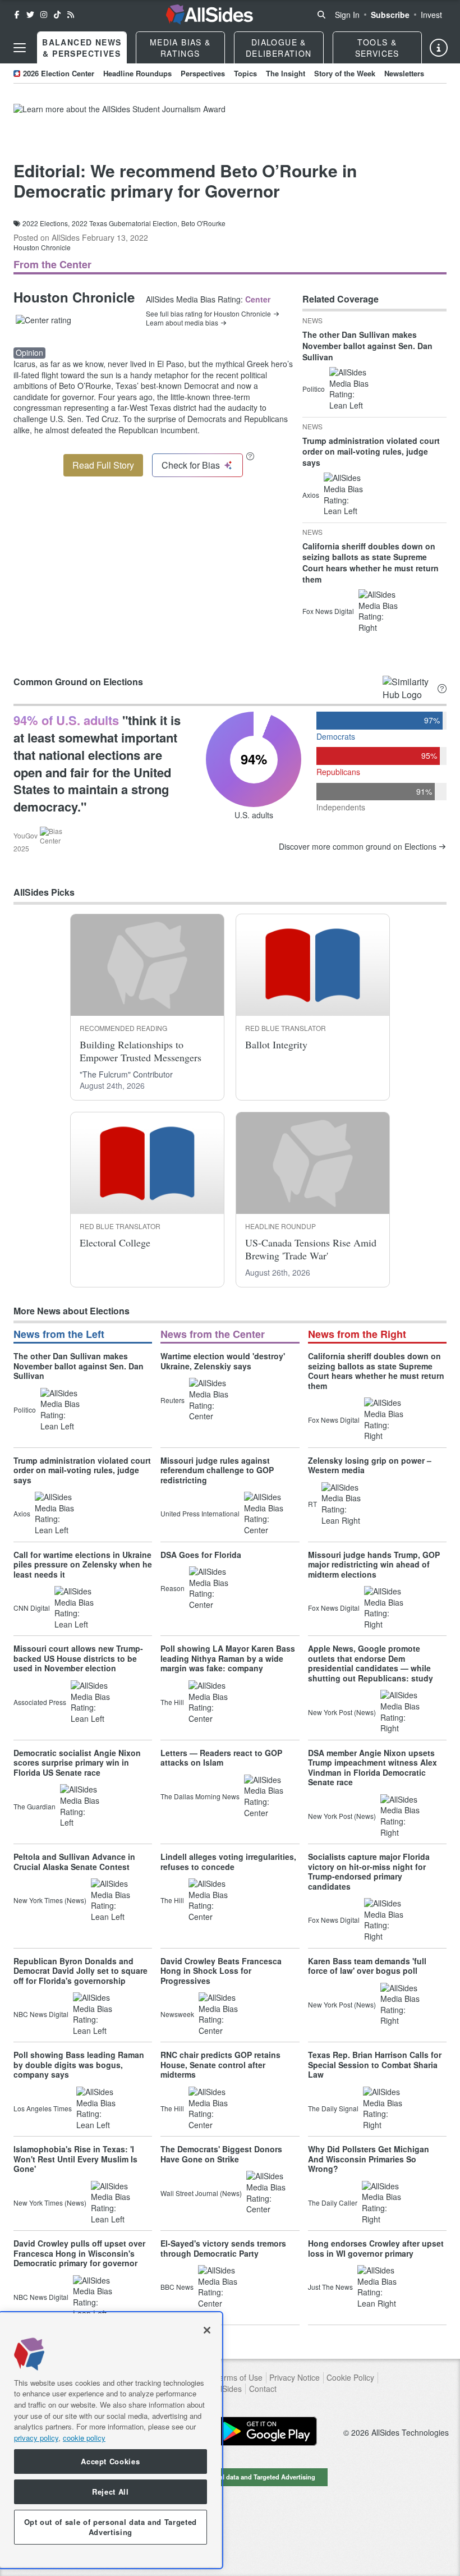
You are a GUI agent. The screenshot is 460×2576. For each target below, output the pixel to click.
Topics (245, 73)
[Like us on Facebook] (17, 15)
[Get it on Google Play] (266, 2431)
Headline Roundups (137, 73)
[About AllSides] (439, 48)
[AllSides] (209, 15)
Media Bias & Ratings (180, 48)
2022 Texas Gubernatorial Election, (125, 223)
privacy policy (36, 2438)
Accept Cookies (110, 2461)
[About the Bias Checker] (250, 456)
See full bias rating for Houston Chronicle (208, 314)
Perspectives (203, 73)
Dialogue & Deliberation (279, 48)
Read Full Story (103, 465)
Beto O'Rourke (203, 223)
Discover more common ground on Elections (358, 847)
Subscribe (390, 15)
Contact (263, 2389)
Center (258, 299)
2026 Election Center (59, 73)
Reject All (111, 2492)
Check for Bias (191, 465)
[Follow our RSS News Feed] (71, 15)
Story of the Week (345, 73)
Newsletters (404, 73)
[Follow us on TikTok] (57, 15)
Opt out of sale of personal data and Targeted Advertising (230, 2477)
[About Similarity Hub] (442, 688)
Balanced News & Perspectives (82, 48)
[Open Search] (321, 15)
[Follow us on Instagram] (44, 15)
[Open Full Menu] (20, 48)
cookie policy (84, 2438)
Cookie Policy (350, 2378)
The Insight (286, 73)
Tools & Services (377, 48)
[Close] (207, 2330)
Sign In (347, 15)
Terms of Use (239, 2378)
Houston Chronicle (42, 247)
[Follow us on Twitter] (30, 15)
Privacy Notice (295, 2378)
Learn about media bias (182, 323)
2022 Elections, (46, 223)
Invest (431, 15)
